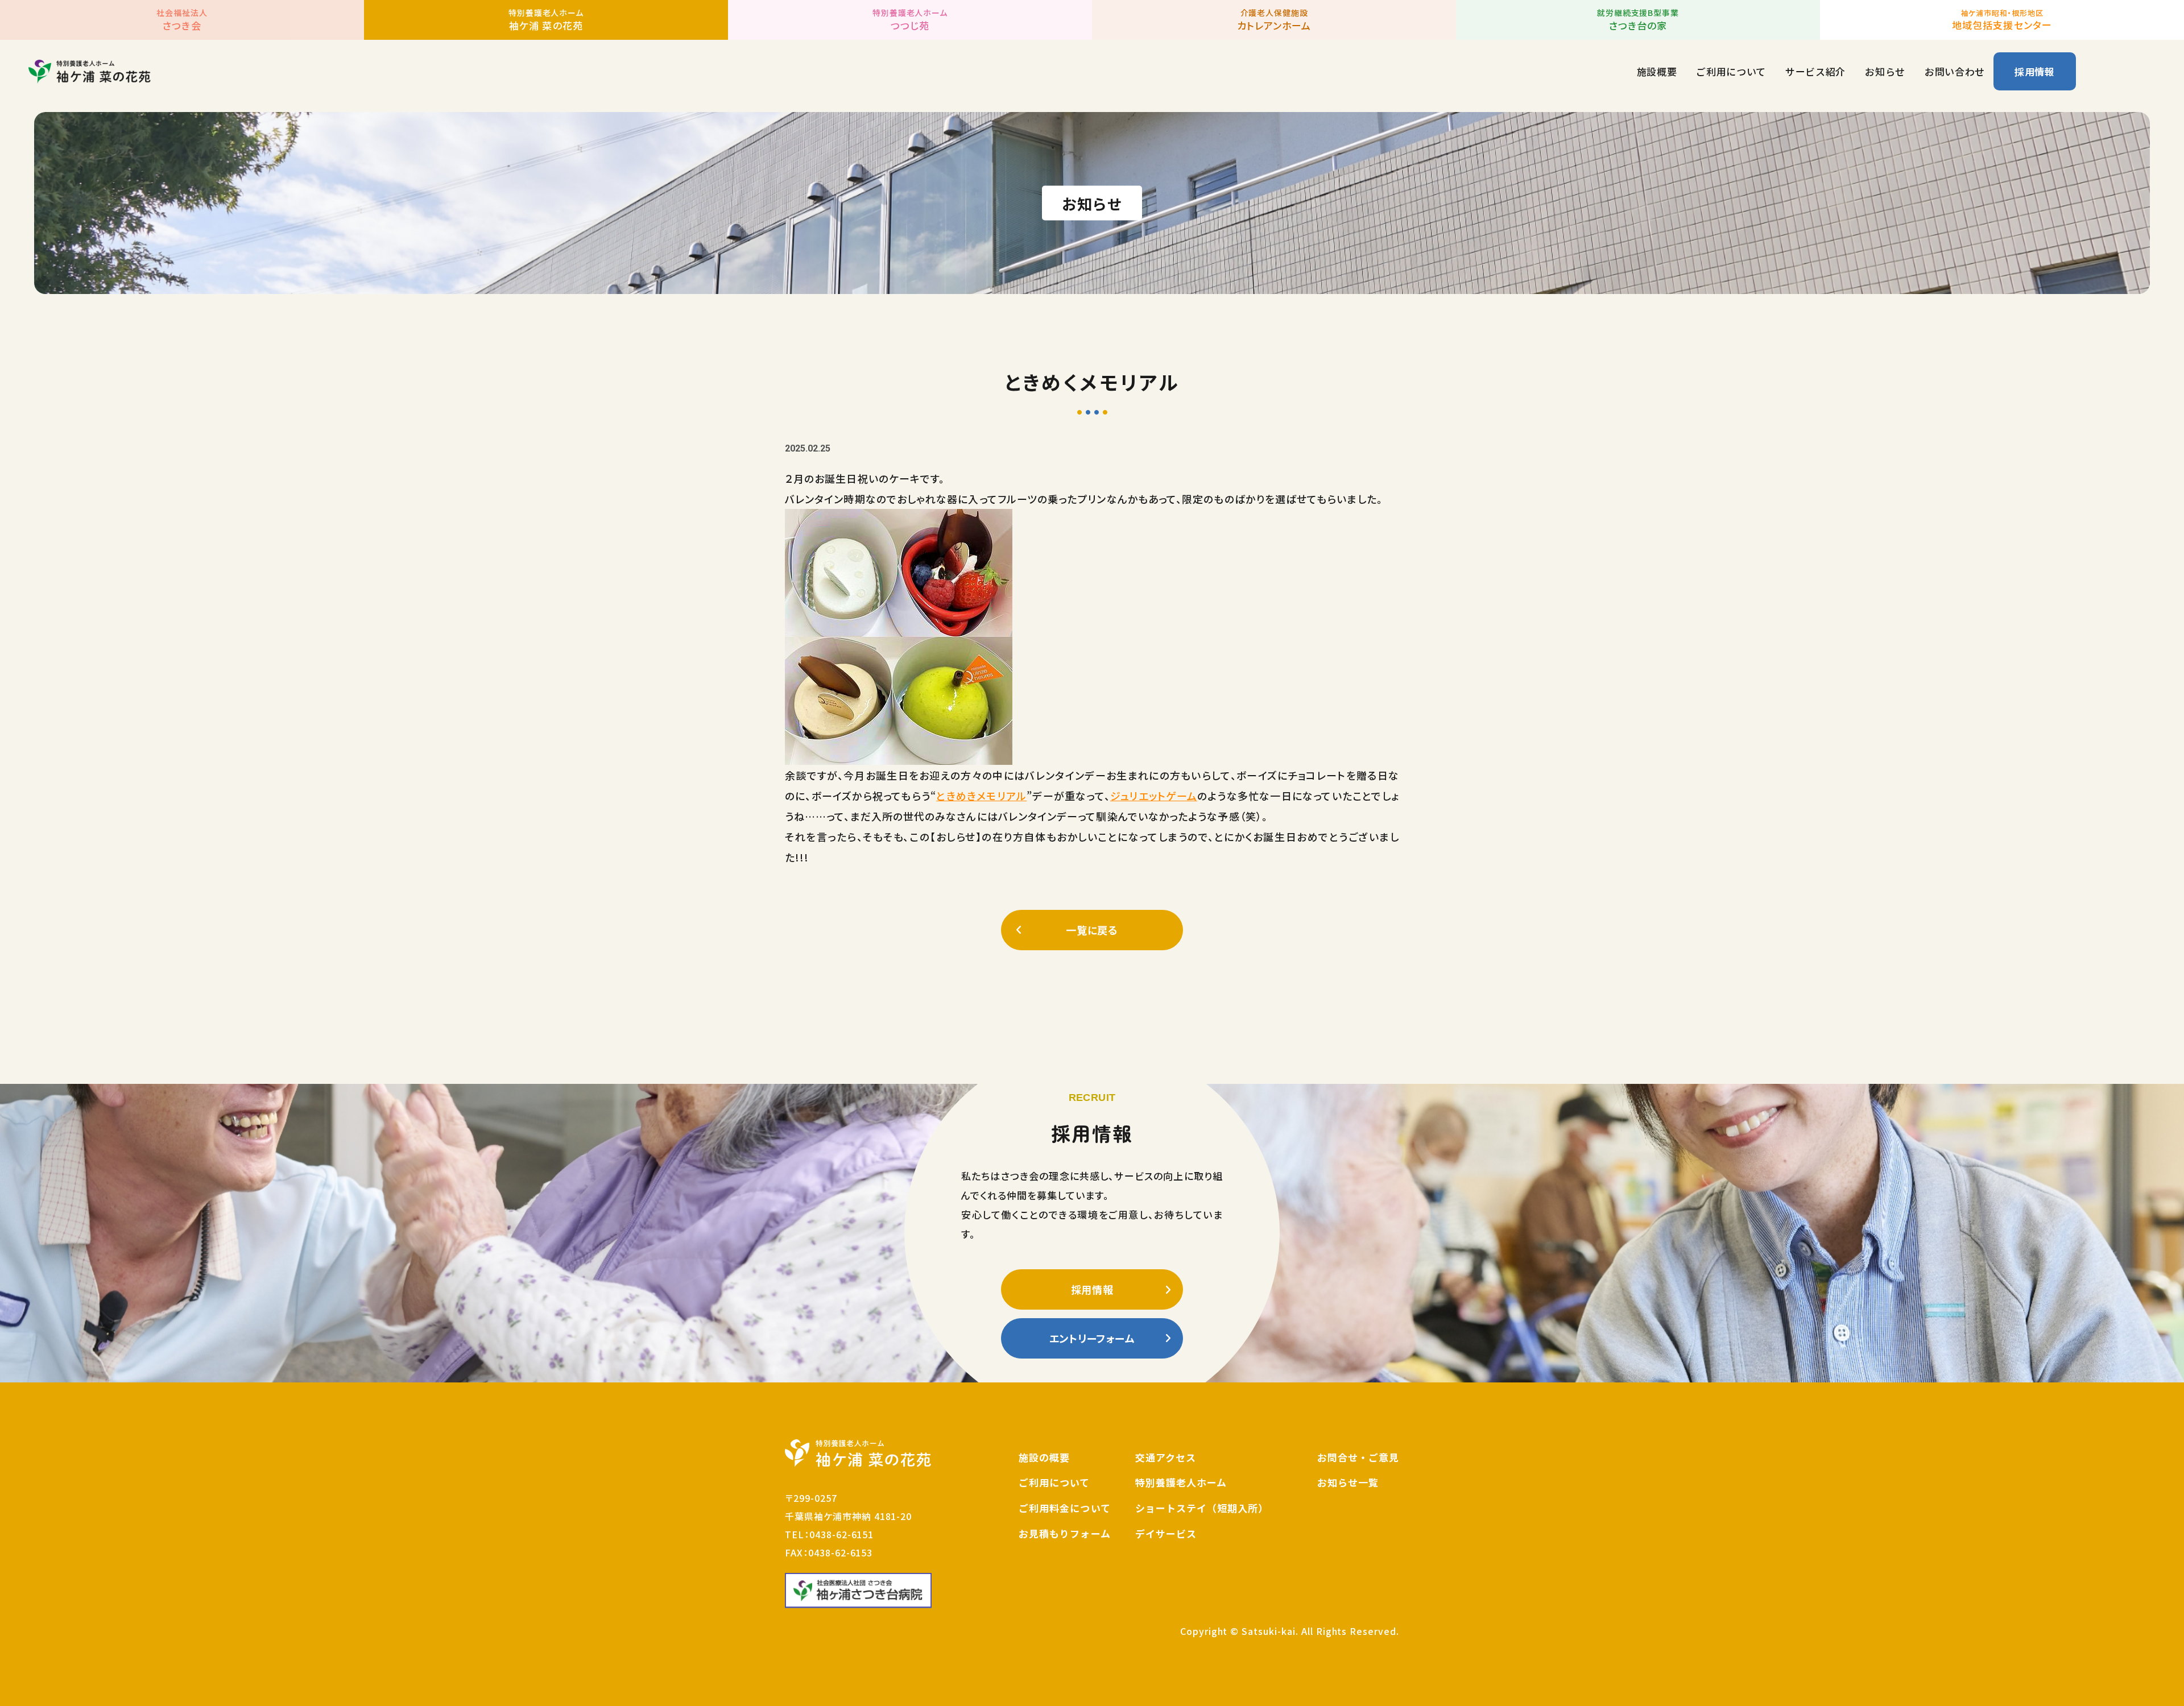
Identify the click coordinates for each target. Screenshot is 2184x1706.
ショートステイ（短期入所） (1202, 1508)
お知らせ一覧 (1348, 1482)
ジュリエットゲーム (1154, 796)
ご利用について (1731, 71)
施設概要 (1657, 71)
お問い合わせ (1955, 71)
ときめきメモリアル (981, 796)
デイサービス (1166, 1533)
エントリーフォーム (1092, 1338)
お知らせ (1885, 71)
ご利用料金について (1064, 1508)
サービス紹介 (1815, 71)
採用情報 (2035, 71)
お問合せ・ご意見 (1358, 1457)
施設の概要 (1044, 1457)
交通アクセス (1166, 1457)
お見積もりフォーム (1064, 1533)
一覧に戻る (1092, 930)
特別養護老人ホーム (1181, 1482)
